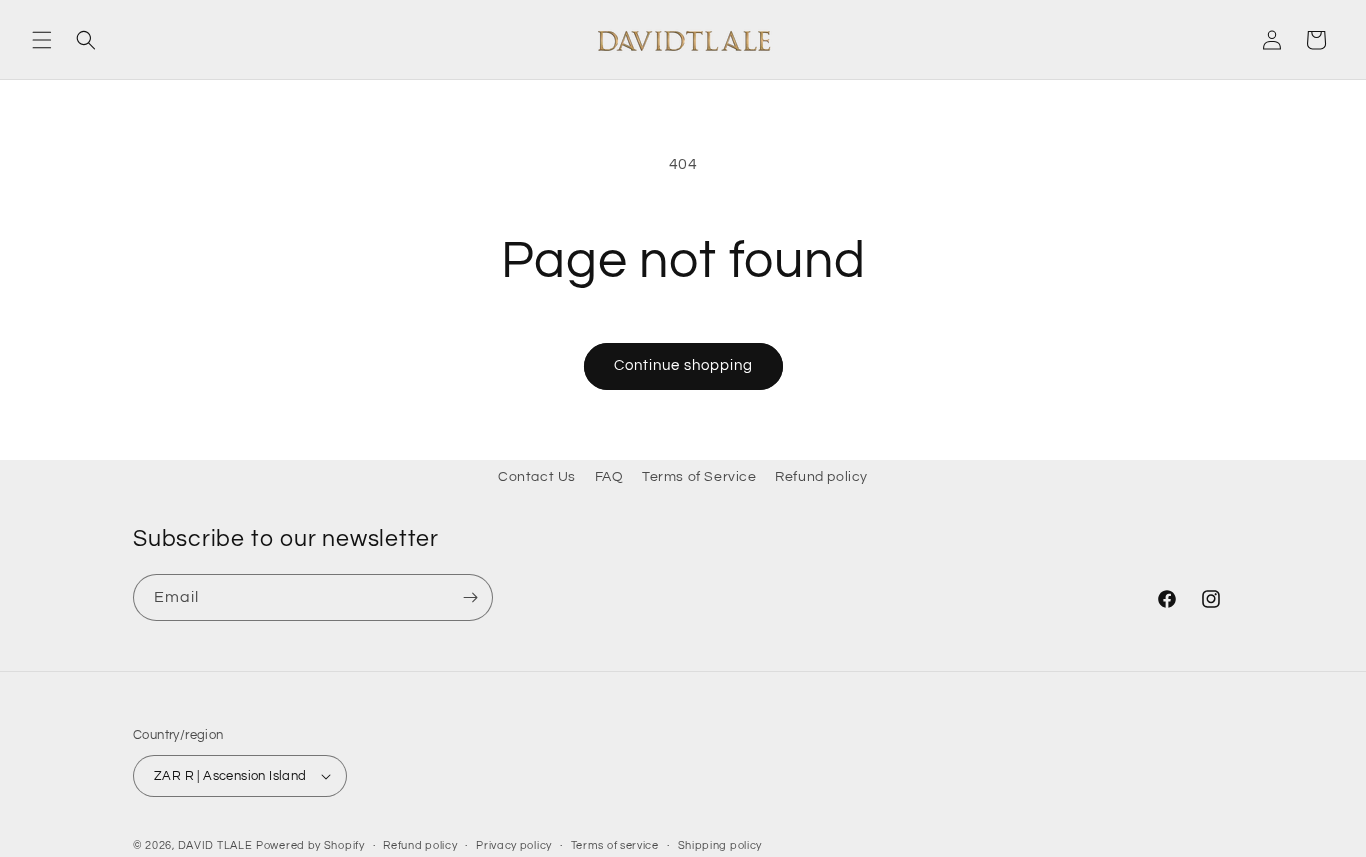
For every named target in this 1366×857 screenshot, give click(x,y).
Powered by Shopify (310, 845)
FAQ (609, 477)
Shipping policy (720, 845)
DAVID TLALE (215, 845)
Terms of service (615, 845)
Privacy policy (514, 845)
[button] (42, 40)
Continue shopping (683, 365)
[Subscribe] (470, 597)
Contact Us (537, 477)
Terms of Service (699, 477)
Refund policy (821, 477)
